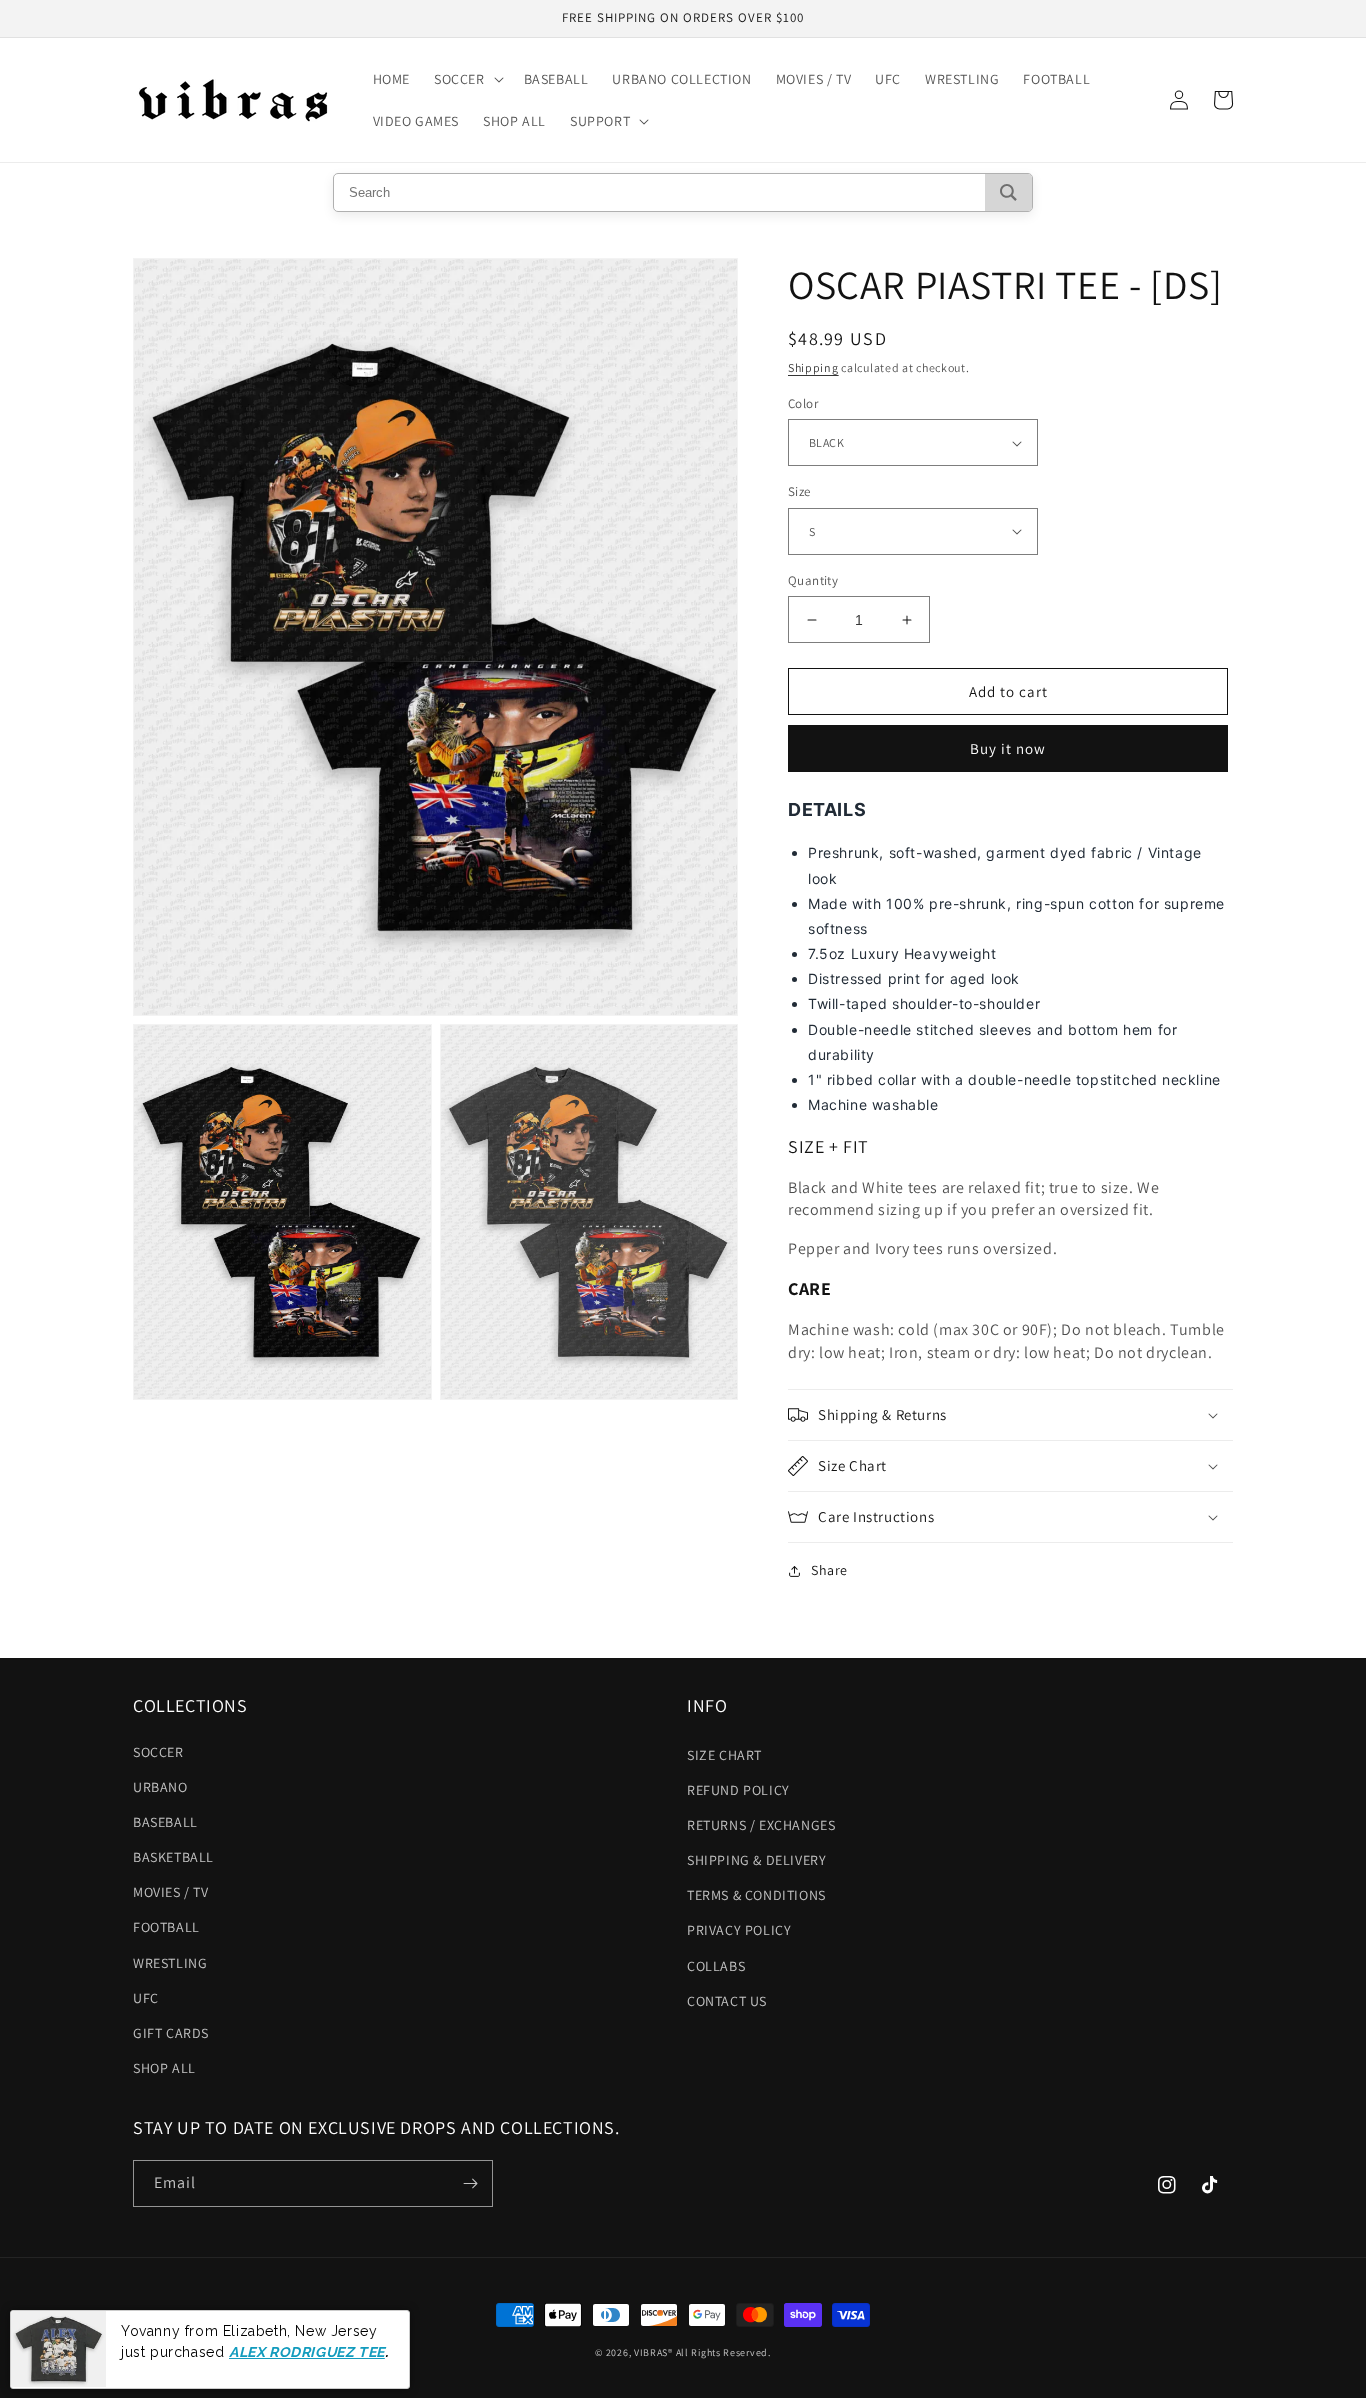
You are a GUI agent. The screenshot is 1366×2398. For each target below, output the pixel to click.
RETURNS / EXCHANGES (761, 1825)
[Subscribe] (470, 2183)
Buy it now (1008, 748)
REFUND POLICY (738, 1790)
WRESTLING (170, 1963)
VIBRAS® (653, 2352)
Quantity (813, 580)
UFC (146, 1998)
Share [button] (829, 1570)
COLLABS (716, 1966)
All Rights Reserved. (723, 2352)
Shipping (813, 367)
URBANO (160, 1787)
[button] (467, 79)
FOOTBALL (166, 1927)
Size (799, 491)
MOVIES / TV (171, 1892)
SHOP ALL (164, 2068)
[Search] (1008, 192)
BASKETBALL (173, 1857)
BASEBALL (165, 1822)
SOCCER (158, 1752)
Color (803, 403)
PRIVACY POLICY (739, 1930)
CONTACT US (727, 2001)
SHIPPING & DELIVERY (756, 1860)
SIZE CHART (724, 1755)
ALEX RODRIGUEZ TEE (307, 2351)
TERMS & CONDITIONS (756, 1895)
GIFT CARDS (171, 2033)
